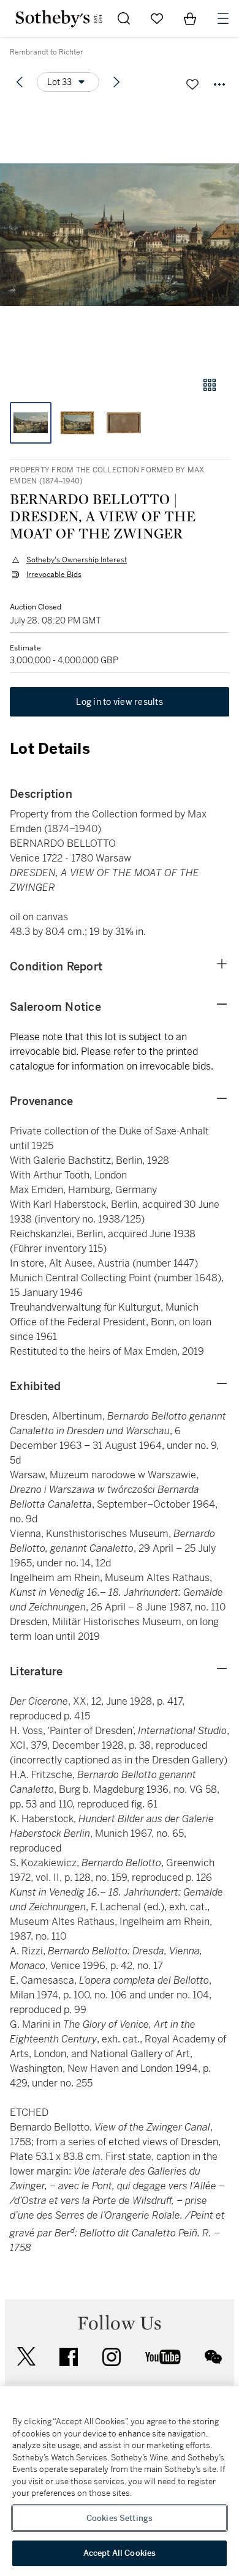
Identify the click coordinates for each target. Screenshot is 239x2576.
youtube (163, 2357)
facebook (69, 2357)
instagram (112, 2357)
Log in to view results (120, 702)
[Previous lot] (20, 82)
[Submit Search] (124, 18)
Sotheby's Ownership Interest (77, 560)
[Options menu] (219, 84)
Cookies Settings (120, 2518)
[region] (120, 2481)
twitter (26, 2357)
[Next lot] (116, 82)
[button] (120, 235)
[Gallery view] (210, 385)
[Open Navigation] (223, 18)
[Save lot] (192, 84)
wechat (213, 2357)
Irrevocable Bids (54, 575)
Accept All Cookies (120, 2553)
